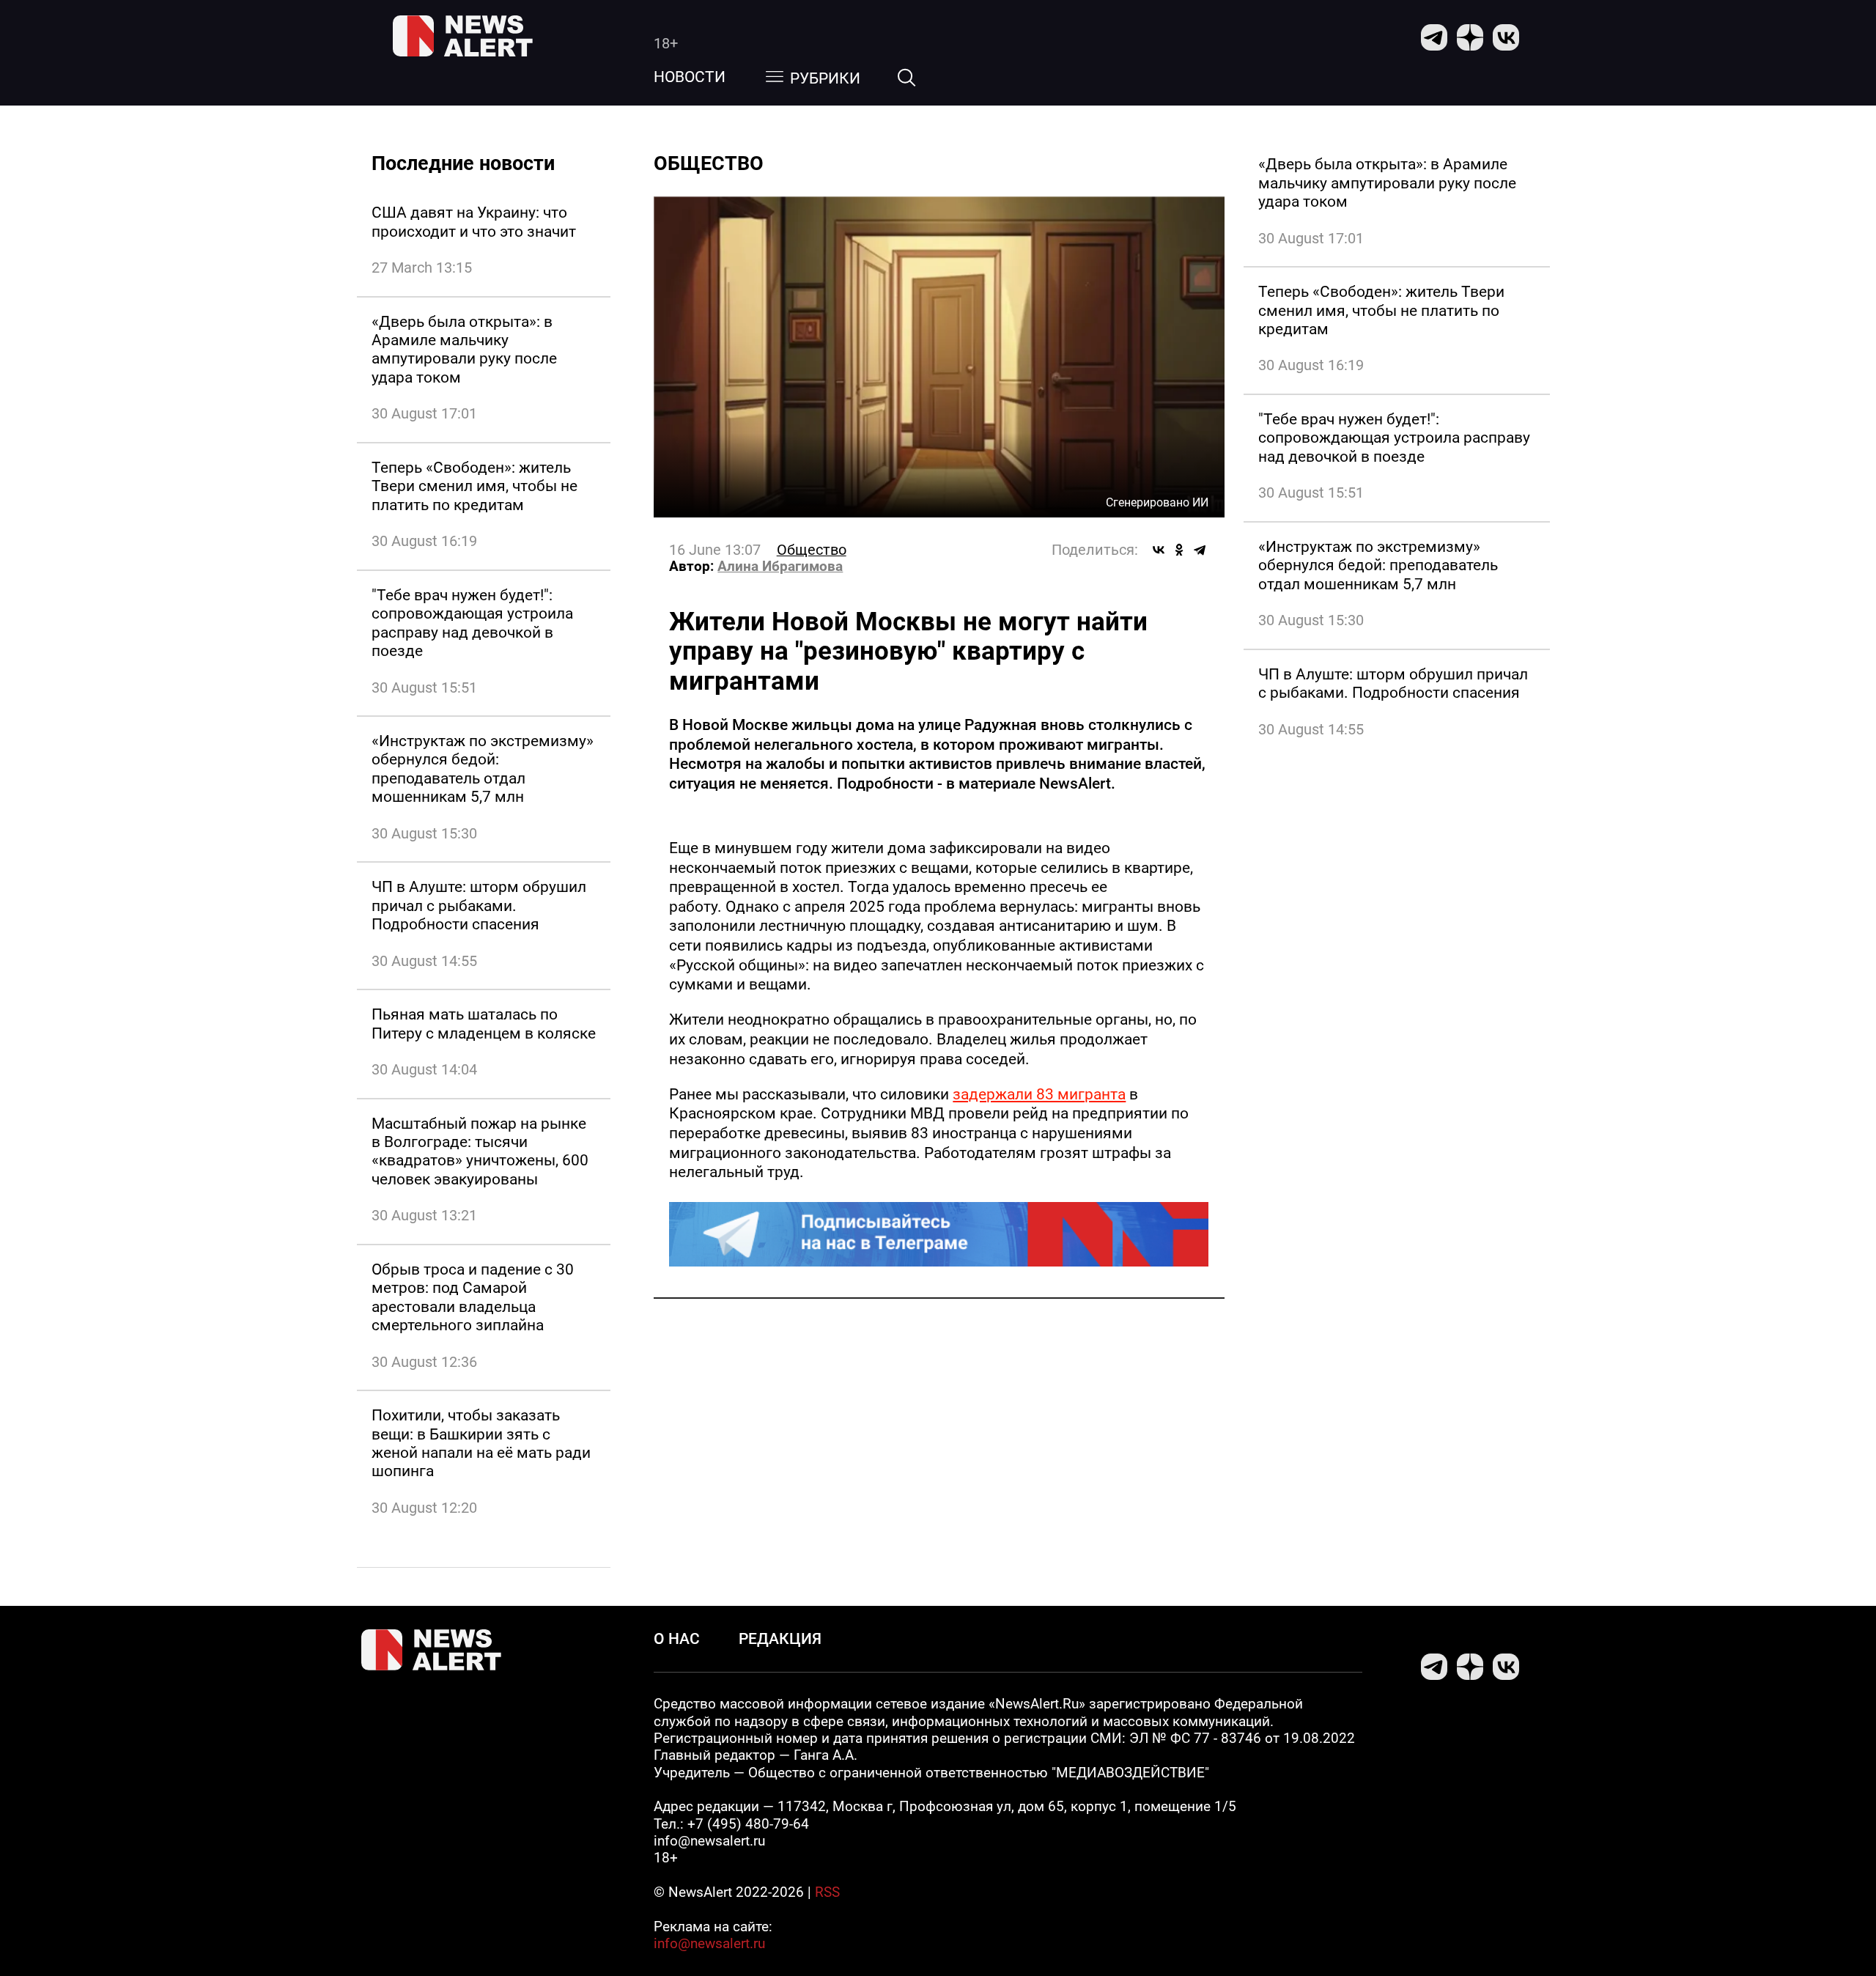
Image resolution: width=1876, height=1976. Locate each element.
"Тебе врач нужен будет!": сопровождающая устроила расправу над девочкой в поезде (472, 623)
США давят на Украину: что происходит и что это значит (474, 221)
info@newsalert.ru (709, 1944)
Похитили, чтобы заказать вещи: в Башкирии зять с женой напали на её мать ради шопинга (481, 1443)
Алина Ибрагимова (780, 567)
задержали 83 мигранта (1039, 1094)
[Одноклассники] (1179, 550)
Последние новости (463, 163)
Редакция (780, 1638)
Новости (690, 77)
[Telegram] (1200, 550)
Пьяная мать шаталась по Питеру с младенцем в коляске (484, 1023)
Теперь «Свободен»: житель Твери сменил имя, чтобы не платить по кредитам (474, 486)
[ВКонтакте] (1159, 550)
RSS (827, 1892)
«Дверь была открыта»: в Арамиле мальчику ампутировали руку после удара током (464, 349)
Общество (812, 550)
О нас (677, 1638)
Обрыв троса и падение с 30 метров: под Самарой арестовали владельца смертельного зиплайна (473, 1297)
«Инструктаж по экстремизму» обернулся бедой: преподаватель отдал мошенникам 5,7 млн (483, 768)
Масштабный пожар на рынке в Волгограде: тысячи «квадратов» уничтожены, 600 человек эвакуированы (480, 1151)
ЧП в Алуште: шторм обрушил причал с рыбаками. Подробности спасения (479, 905)
